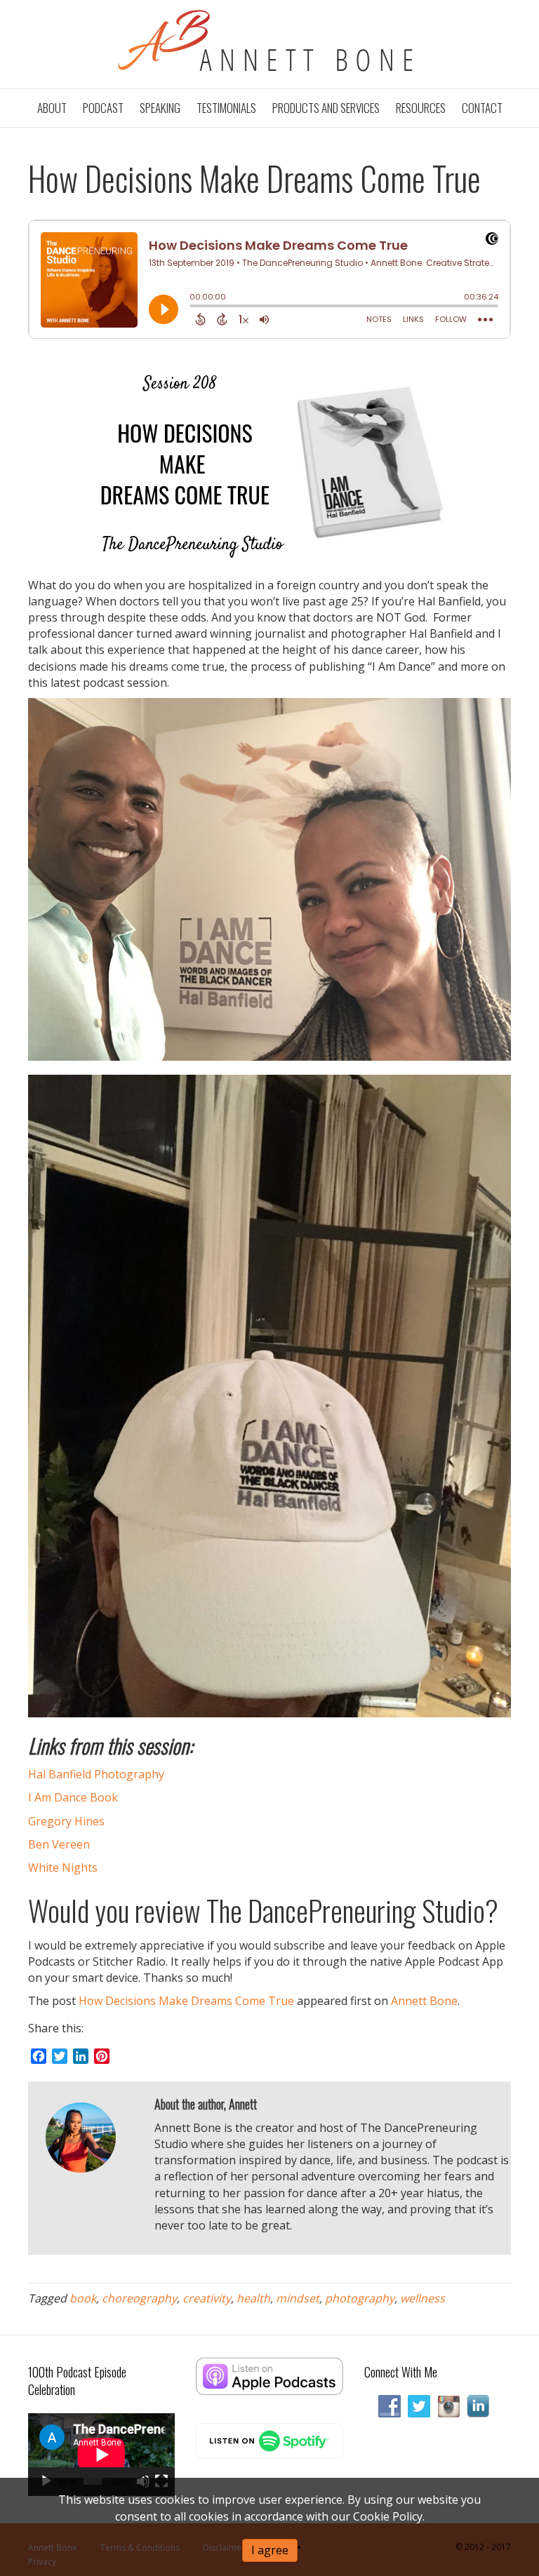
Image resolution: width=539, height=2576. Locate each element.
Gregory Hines (66, 1821)
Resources (421, 108)
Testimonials (226, 108)
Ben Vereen (59, 1844)
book (83, 2298)
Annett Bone (424, 2001)
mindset (298, 2298)
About (52, 108)
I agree (270, 2550)
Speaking (160, 108)
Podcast (103, 108)
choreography (139, 2298)
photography (360, 2298)
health (253, 2298)
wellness (422, 2298)
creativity (207, 2298)
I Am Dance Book (73, 1797)
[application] (101, 2455)
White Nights (63, 1867)
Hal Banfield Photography (96, 1774)
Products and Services (326, 108)
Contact (482, 108)
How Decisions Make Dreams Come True (186, 2001)
